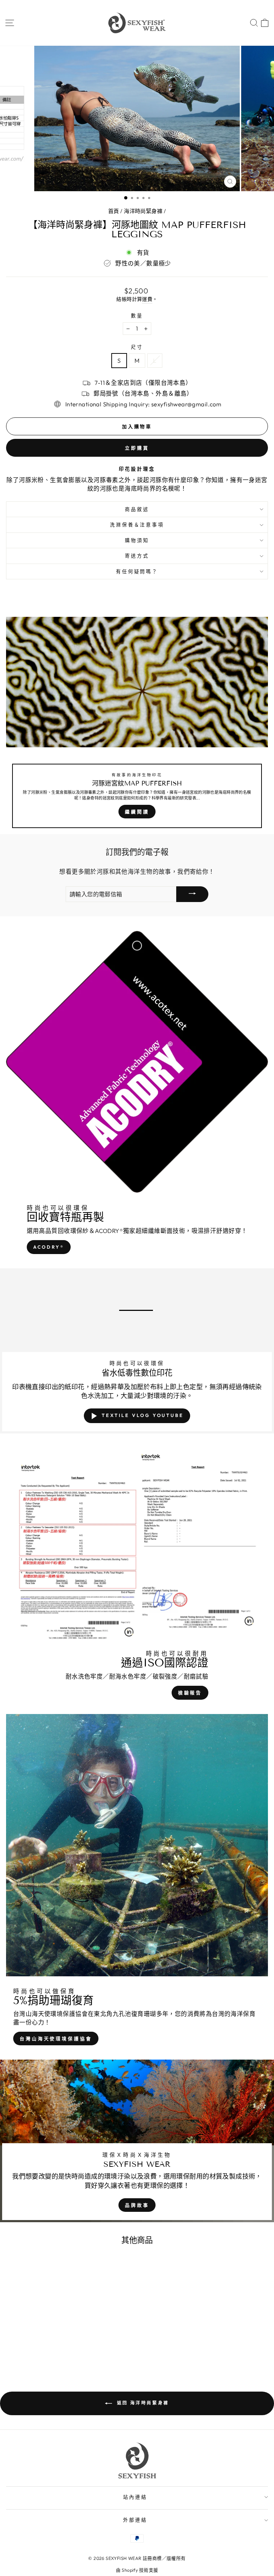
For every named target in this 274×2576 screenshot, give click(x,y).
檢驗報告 (190, 1693)
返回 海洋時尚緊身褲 (142, 2403)
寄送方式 (137, 556)
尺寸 (137, 347)
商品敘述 (137, 509)
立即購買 (137, 448)
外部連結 (135, 2520)
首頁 (114, 211)
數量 (137, 316)
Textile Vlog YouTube (143, 1415)
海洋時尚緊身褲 (143, 211)
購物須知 (137, 540)
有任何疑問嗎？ (137, 571)
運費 (147, 299)
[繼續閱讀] (137, 725)
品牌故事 (137, 2205)
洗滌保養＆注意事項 (137, 525)
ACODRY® (49, 1247)
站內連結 (135, 2497)
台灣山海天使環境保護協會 (56, 2038)
